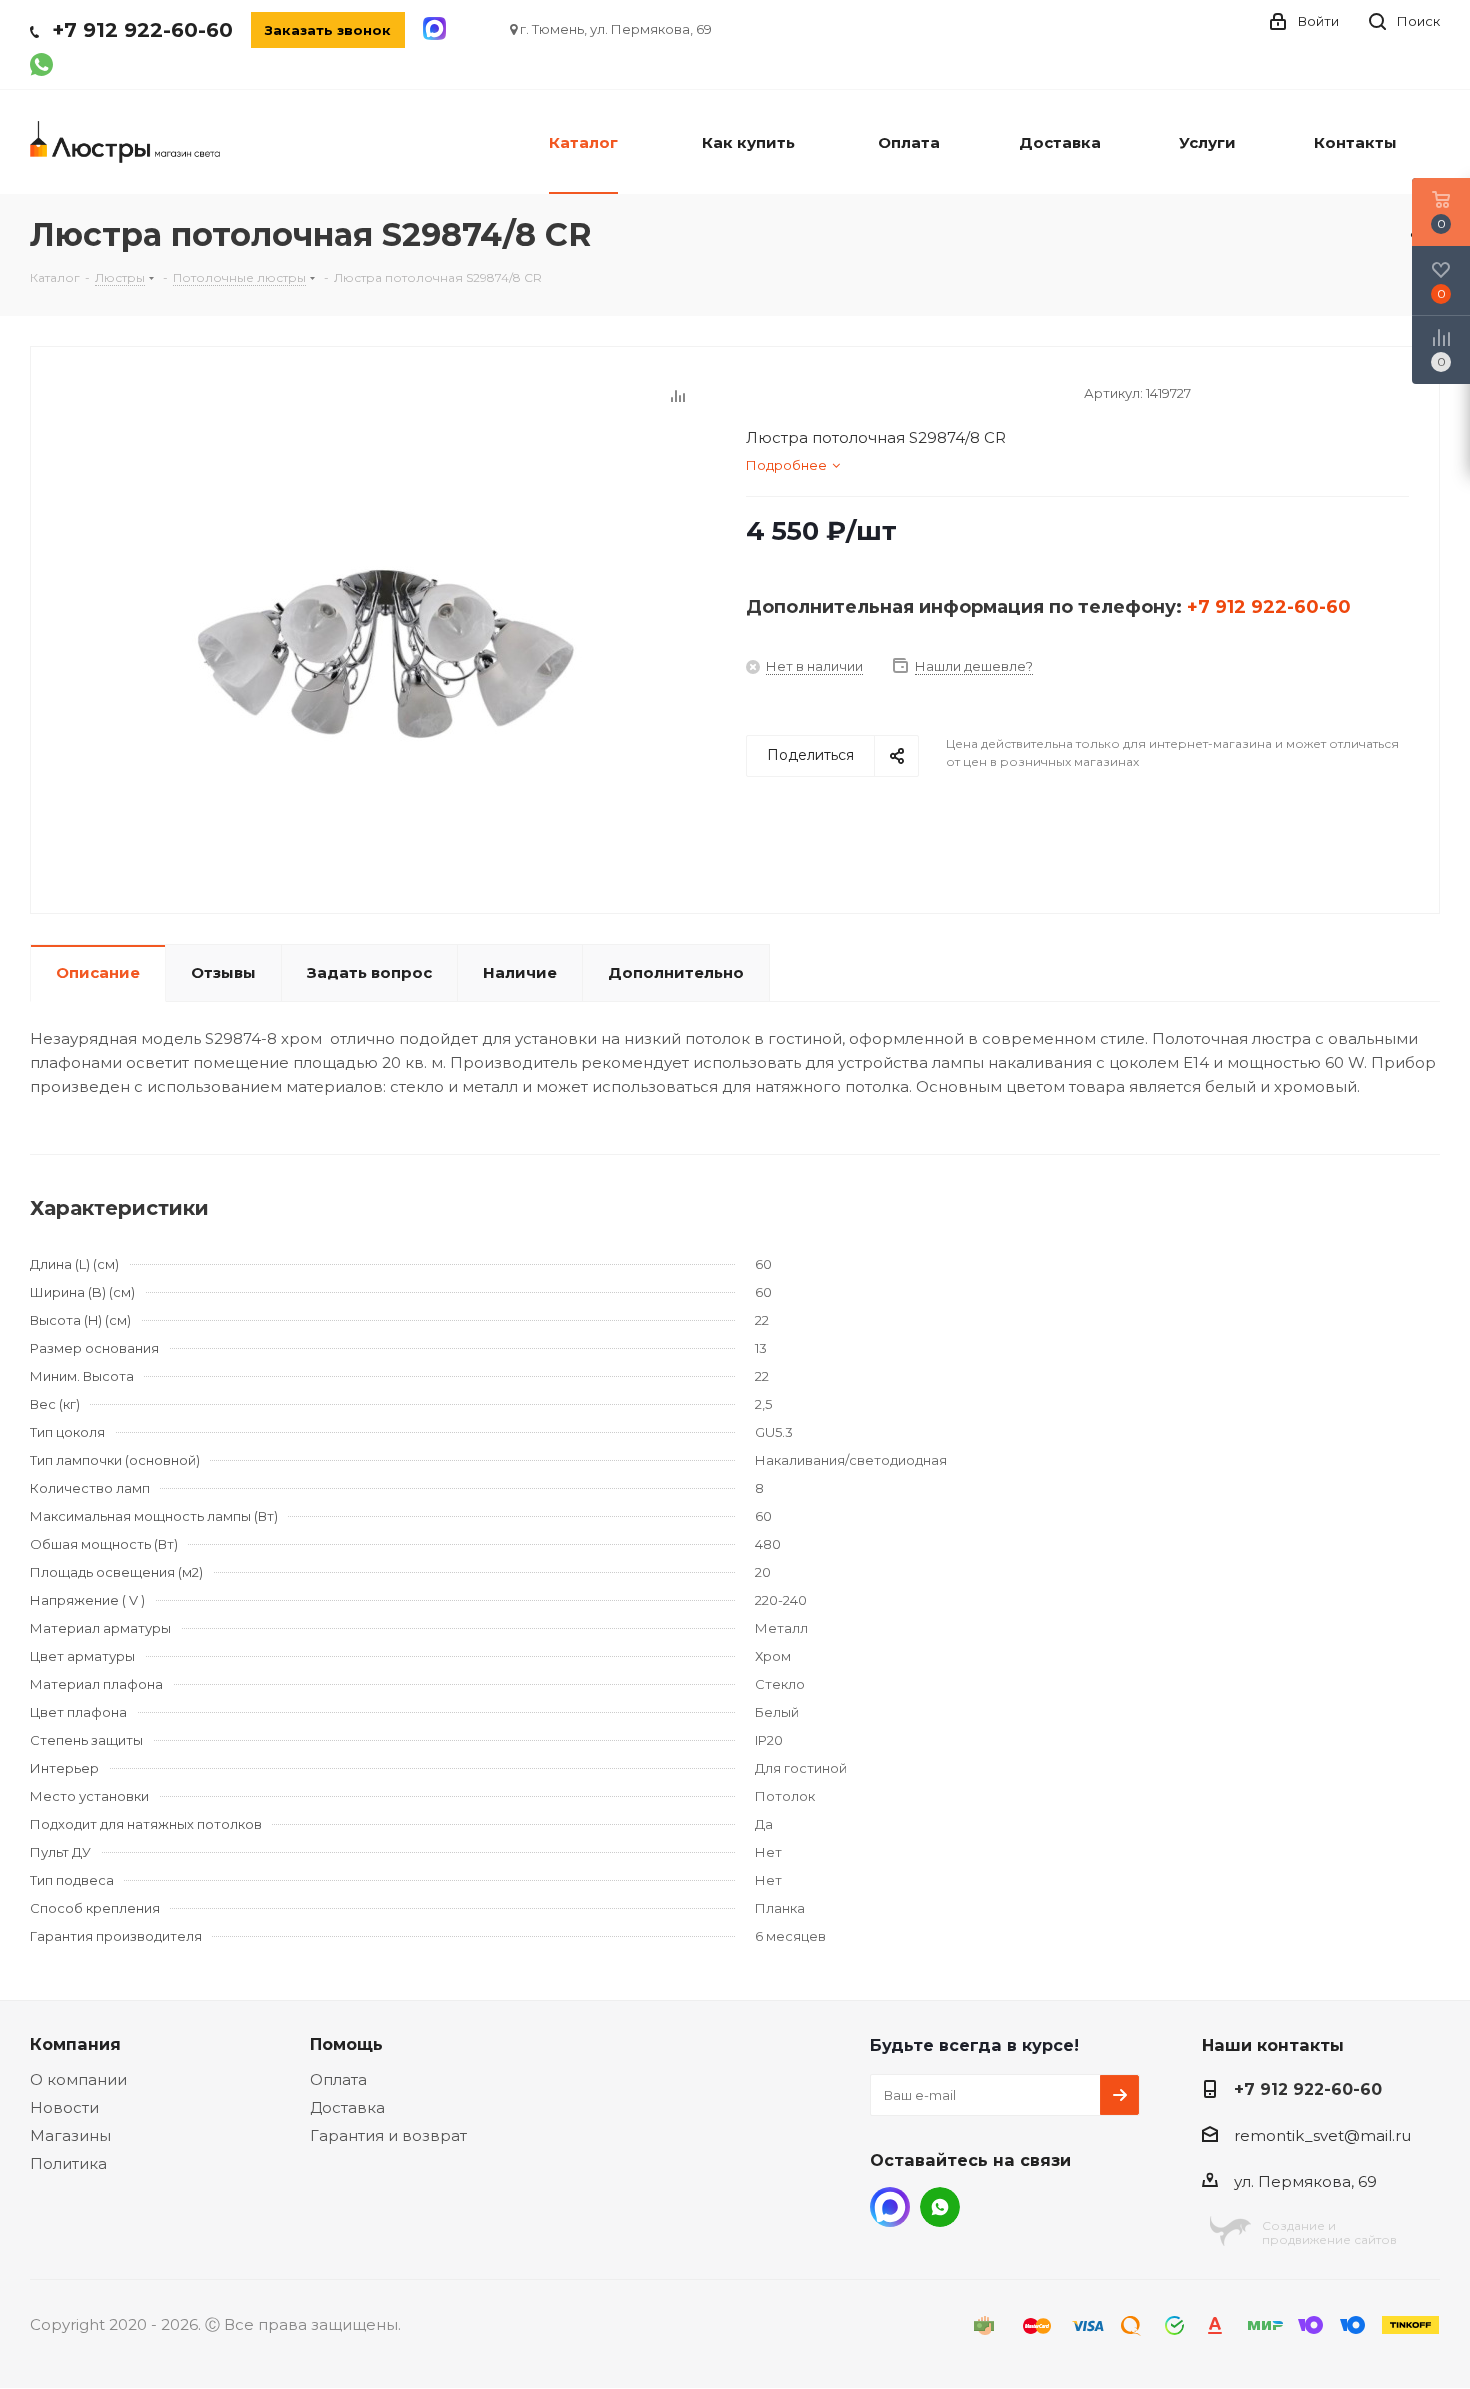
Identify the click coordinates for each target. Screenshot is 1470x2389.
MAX (890, 2207)
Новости (64, 2107)
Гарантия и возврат (388, 2135)
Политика (68, 2163)
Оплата (338, 2079)
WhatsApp (940, 2207)
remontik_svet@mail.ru (1322, 2135)
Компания (75, 2044)
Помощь (346, 2044)
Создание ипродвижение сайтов (1329, 2232)
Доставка (347, 2107)
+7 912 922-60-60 (142, 30)
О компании (78, 2079)
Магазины (70, 2135)
